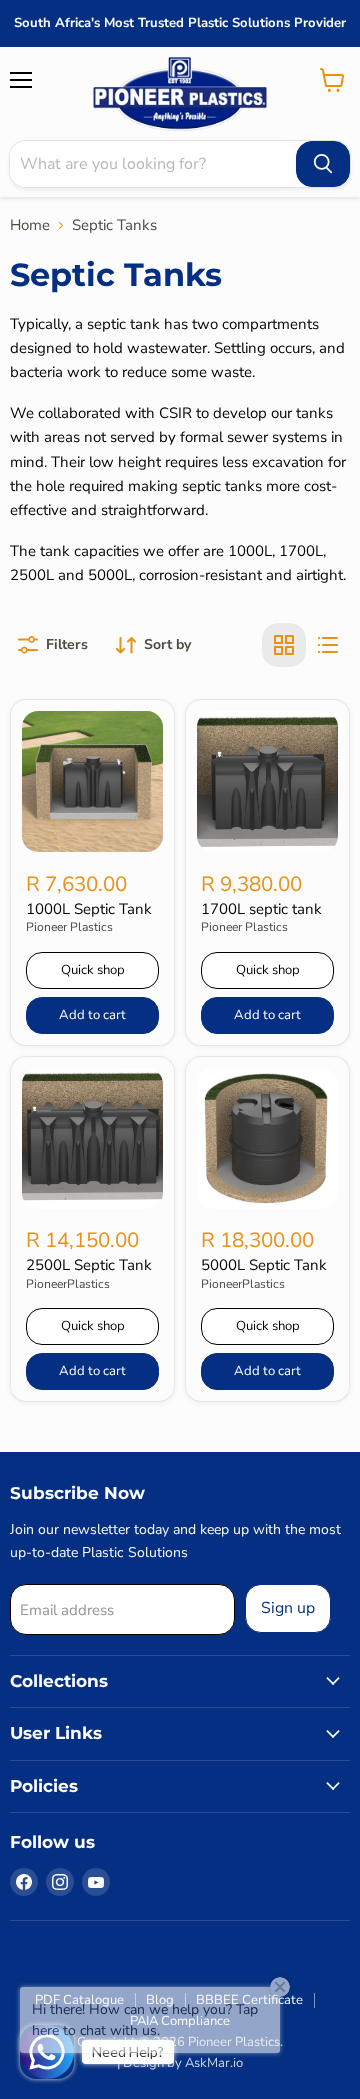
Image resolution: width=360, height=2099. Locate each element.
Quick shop (93, 970)
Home (30, 225)
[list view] (328, 645)
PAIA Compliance (180, 2021)
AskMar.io (214, 2063)
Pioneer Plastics (69, 927)
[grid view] (284, 645)
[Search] (323, 164)
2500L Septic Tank (89, 1265)
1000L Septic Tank (89, 909)
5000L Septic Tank (264, 1265)
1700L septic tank (261, 909)
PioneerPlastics (68, 1284)
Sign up (288, 1608)
